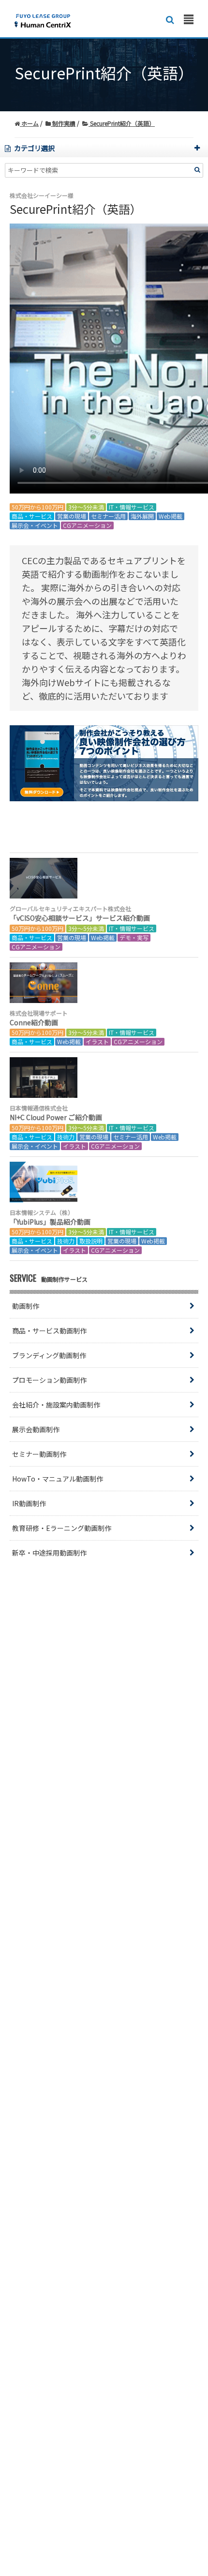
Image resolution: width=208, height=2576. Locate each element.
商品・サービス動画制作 (49, 1331)
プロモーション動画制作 (49, 1380)
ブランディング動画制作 (49, 1355)
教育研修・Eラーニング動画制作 (62, 1528)
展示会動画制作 (36, 1429)
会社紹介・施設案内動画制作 (56, 1405)
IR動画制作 (29, 1503)
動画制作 (26, 1306)
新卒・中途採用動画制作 (49, 1553)
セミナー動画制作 (39, 1454)
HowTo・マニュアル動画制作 (58, 1479)
